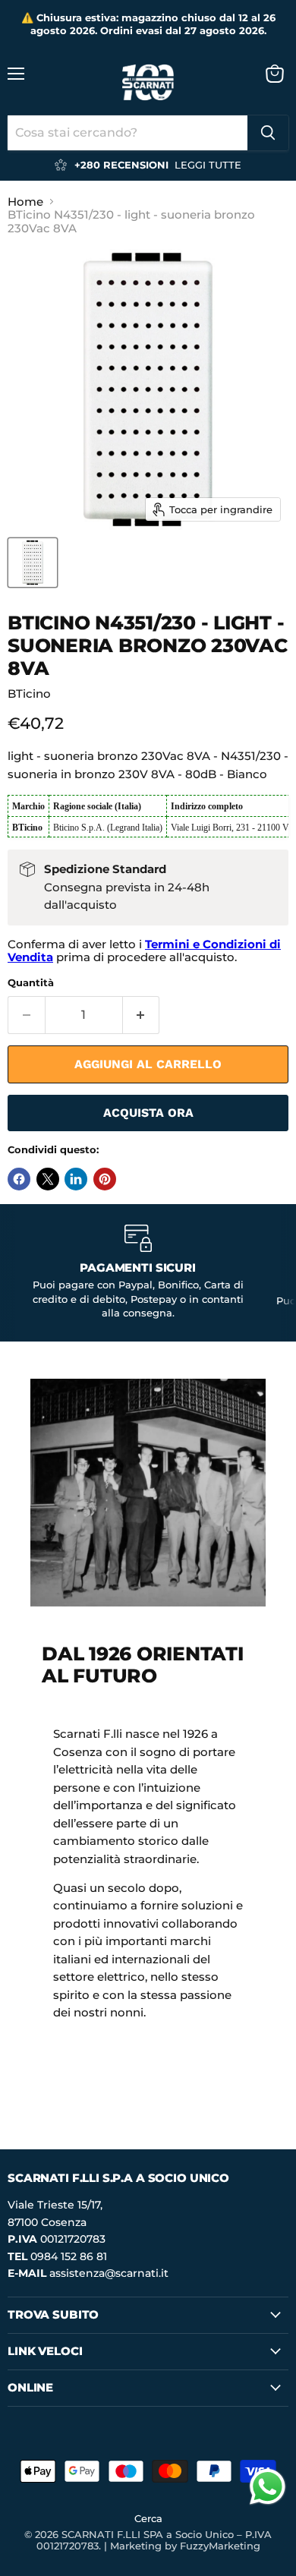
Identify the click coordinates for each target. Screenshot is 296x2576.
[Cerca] (268, 133)
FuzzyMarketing (220, 2546)
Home (25, 202)
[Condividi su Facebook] (19, 1179)
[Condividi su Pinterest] (105, 1179)
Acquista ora (148, 1113)
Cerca (148, 2518)
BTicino (29, 694)
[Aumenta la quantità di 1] (142, 1015)
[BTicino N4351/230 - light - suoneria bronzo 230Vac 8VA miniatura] (33, 563)
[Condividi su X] (48, 1179)
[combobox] (128, 133)
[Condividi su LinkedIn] (76, 1179)
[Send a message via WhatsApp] (268, 2487)
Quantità (31, 983)
